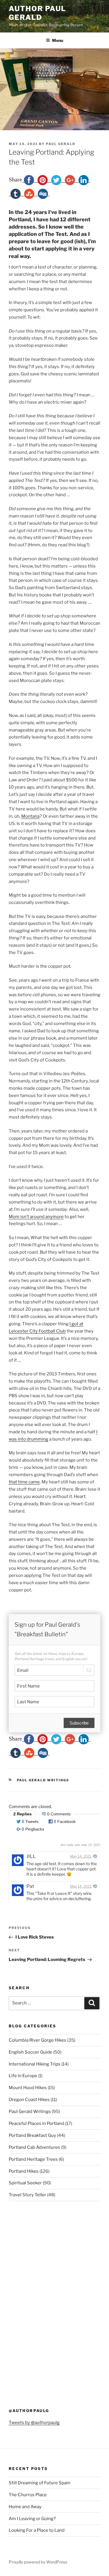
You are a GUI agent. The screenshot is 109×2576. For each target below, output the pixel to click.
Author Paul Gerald (37, 13)
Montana (30, 816)
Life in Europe (23, 2076)
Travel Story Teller (27, 2195)
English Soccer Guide (31, 2052)
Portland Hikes (24, 2171)
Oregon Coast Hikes (29, 2100)
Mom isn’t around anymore (36, 1217)
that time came (24, 1482)
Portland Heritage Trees (33, 2159)
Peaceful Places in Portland (36, 2123)
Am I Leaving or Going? (32, 2519)
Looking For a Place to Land (37, 2530)
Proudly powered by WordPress (38, 2562)
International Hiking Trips (35, 2064)
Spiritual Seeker (25, 2183)
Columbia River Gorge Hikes (37, 2040)
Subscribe (79, 1723)
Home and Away (25, 2507)
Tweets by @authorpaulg (34, 2423)
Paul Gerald (61, 144)
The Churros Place (28, 2495)
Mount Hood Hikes (28, 2088)
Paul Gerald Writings (43, 1780)
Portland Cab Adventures (34, 2147)
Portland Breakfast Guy (32, 2135)
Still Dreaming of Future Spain (40, 2483)
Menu (58, 40)
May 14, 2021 (81, 1856)
